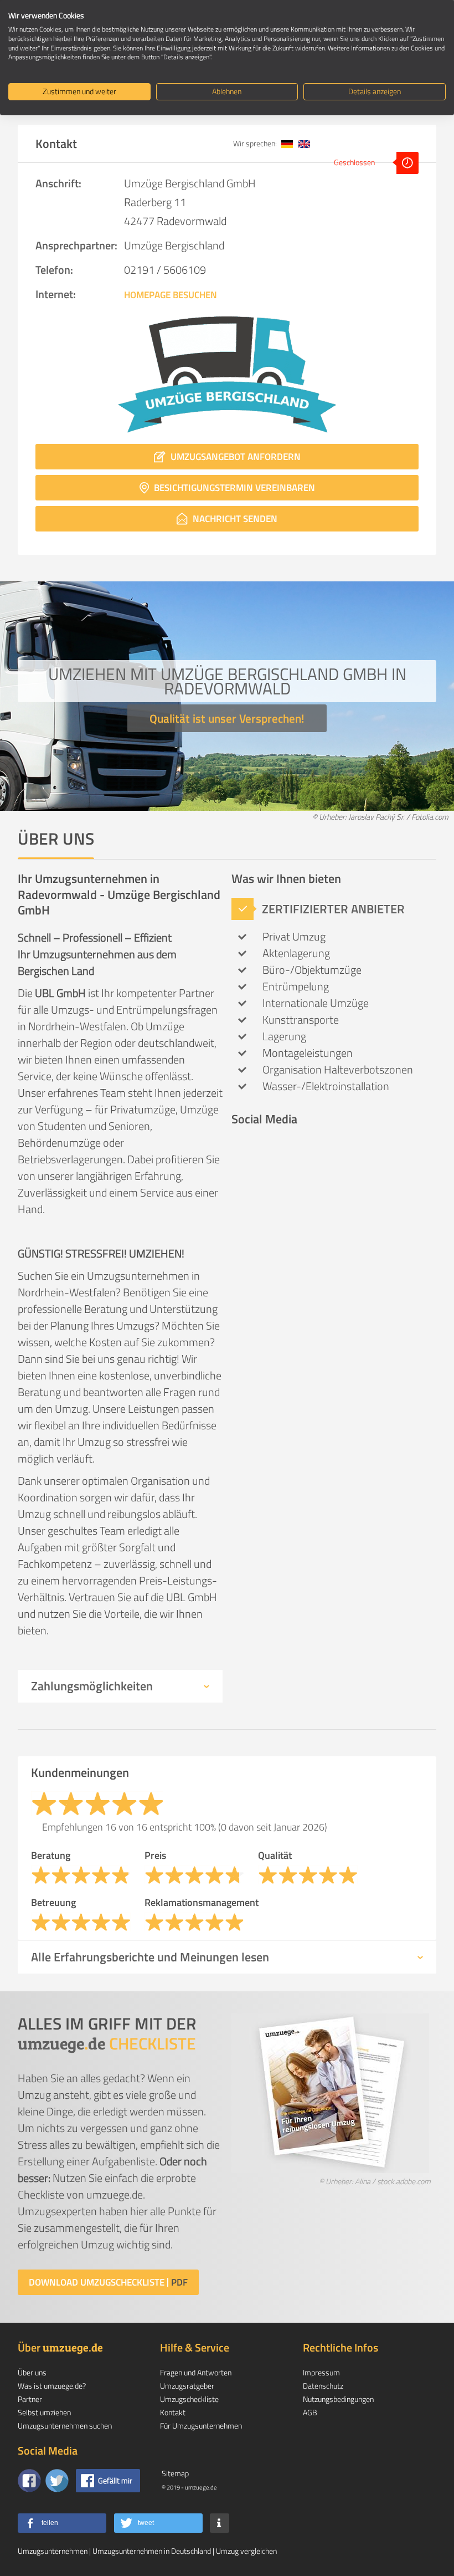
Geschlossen (355, 162)
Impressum (321, 2372)
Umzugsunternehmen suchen (65, 2426)
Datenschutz (323, 2386)
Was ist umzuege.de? (52, 2386)
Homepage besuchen (171, 295)
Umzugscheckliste (189, 2399)
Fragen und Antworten (196, 2372)
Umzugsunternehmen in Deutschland (152, 2551)
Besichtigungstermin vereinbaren (233, 488)
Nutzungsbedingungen (338, 2399)
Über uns (32, 2372)
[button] (62, 2523)
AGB (310, 2412)
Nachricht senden (234, 519)
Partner (30, 2399)
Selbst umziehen (44, 2412)
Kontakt (173, 2412)
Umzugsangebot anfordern (234, 457)
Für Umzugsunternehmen (201, 2426)
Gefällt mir (115, 2480)
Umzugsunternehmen (53, 2551)
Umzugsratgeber (187, 2386)
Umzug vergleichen (246, 2551)
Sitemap (175, 2473)
